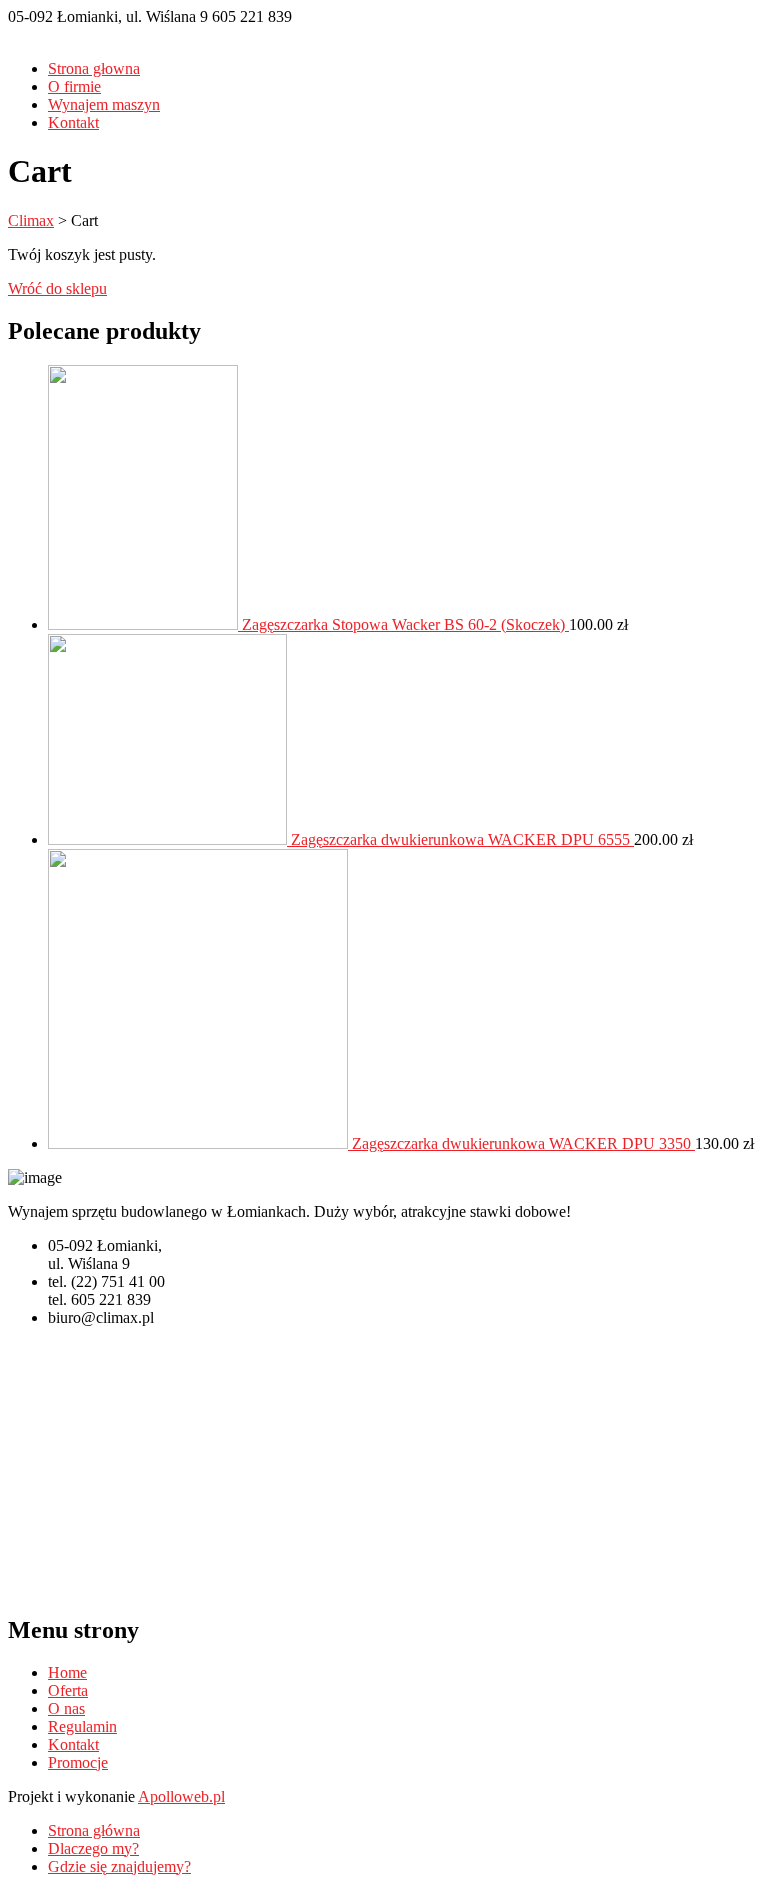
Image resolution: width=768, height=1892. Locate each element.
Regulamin (82, 1726)
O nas (66, 1708)
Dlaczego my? (93, 1848)
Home (67, 1672)
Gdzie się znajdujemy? (119, 1866)
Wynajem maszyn (104, 104)
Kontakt (73, 122)
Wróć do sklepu (57, 288)
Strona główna (94, 1830)
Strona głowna (94, 68)
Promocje (78, 1762)
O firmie (74, 86)
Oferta (68, 1690)
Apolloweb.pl (181, 1796)
